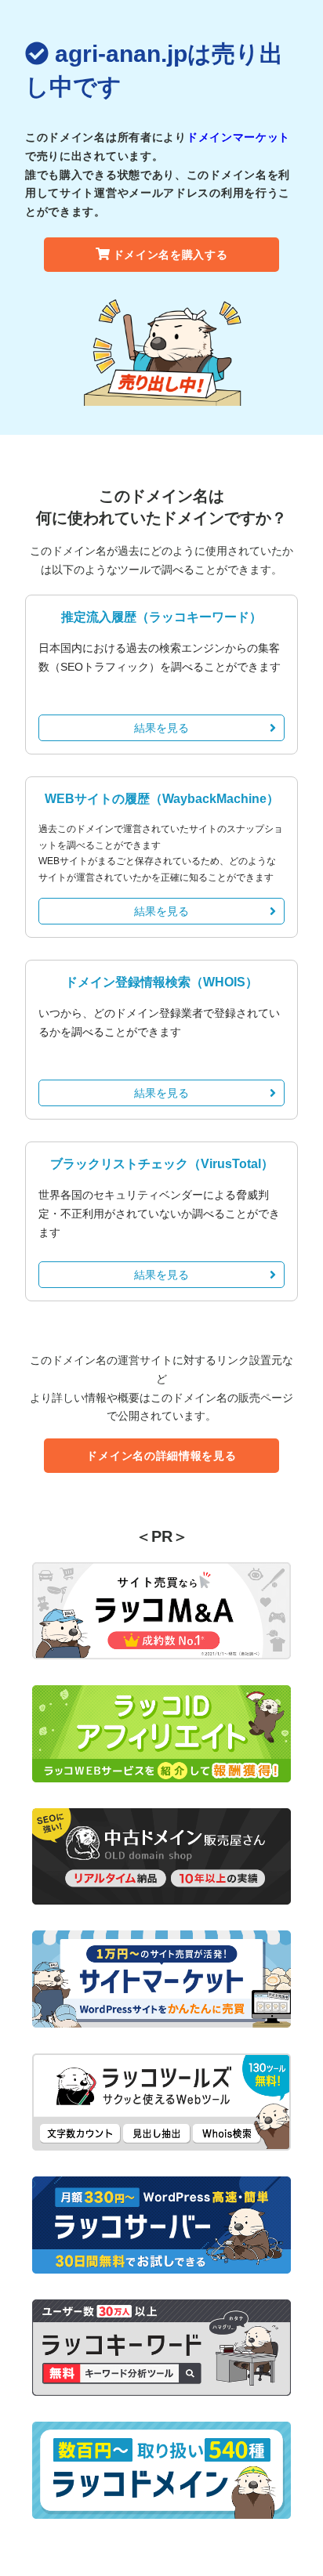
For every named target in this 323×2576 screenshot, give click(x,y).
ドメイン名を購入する (171, 255)
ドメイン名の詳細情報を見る (161, 1456)
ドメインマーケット (238, 137)
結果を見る (161, 728)
